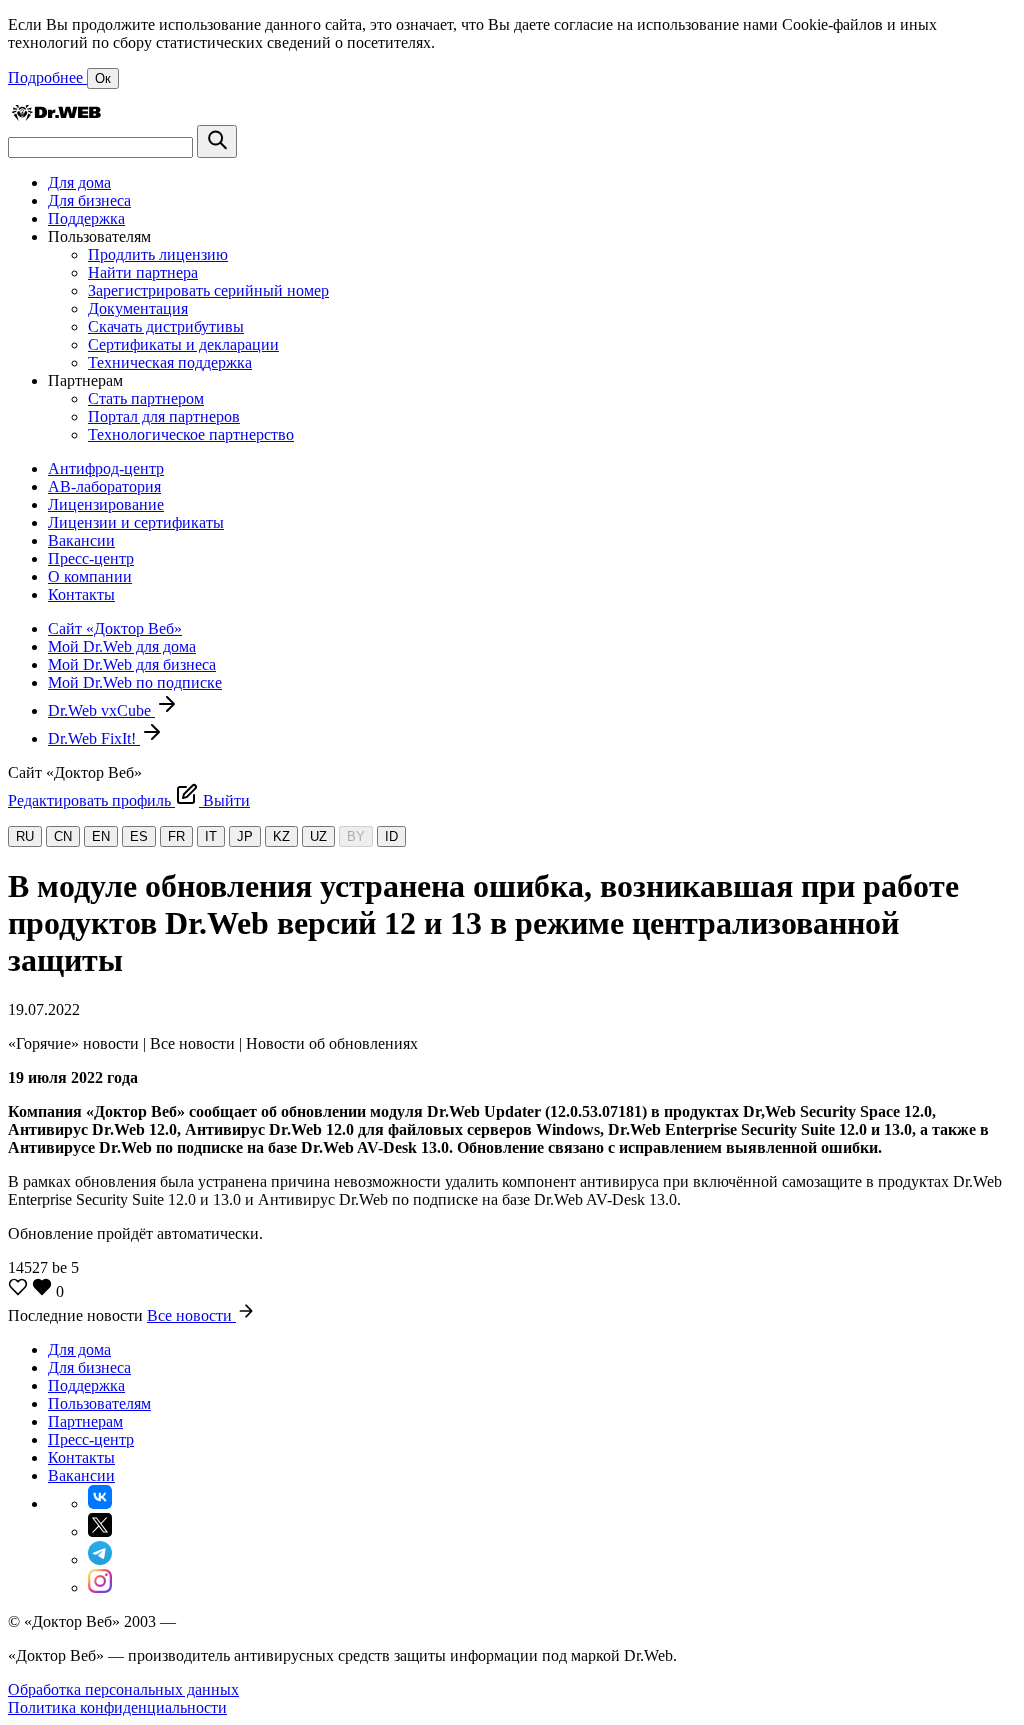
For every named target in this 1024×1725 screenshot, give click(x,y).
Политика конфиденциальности (117, 1707)
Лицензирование (106, 504)
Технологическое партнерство (191, 434)
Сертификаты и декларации (183, 344)
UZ (318, 836)
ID (391, 836)
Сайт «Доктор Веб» (115, 628)
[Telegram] (100, 1559)
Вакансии (81, 540)
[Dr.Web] (56, 115)
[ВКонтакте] (100, 1503)
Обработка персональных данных (123, 1689)
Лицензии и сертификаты (136, 522)
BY (356, 836)
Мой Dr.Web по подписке (135, 682)
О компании (90, 576)
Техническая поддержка (170, 362)
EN (101, 836)
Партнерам (85, 1421)
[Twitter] (100, 1531)
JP (245, 836)
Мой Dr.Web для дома (122, 646)
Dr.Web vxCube (101, 710)
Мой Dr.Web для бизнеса (132, 664)
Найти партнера (143, 272)
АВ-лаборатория (104, 486)
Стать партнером (146, 398)
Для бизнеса (89, 200)
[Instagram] (100, 1587)
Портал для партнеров (164, 416)
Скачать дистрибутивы (166, 326)
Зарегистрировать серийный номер (208, 290)
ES (139, 836)
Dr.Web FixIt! (94, 738)
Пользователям (99, 1403)
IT (211, 836)
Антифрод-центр (106, 468)
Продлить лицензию (158, 254)
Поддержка (86, 218)
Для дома (79, 182)
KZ (281, 836)
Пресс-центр (91, 558)
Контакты (81, 594)
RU (25, 836)
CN (63, 836)
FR (176, 836)
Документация (138, 308)
